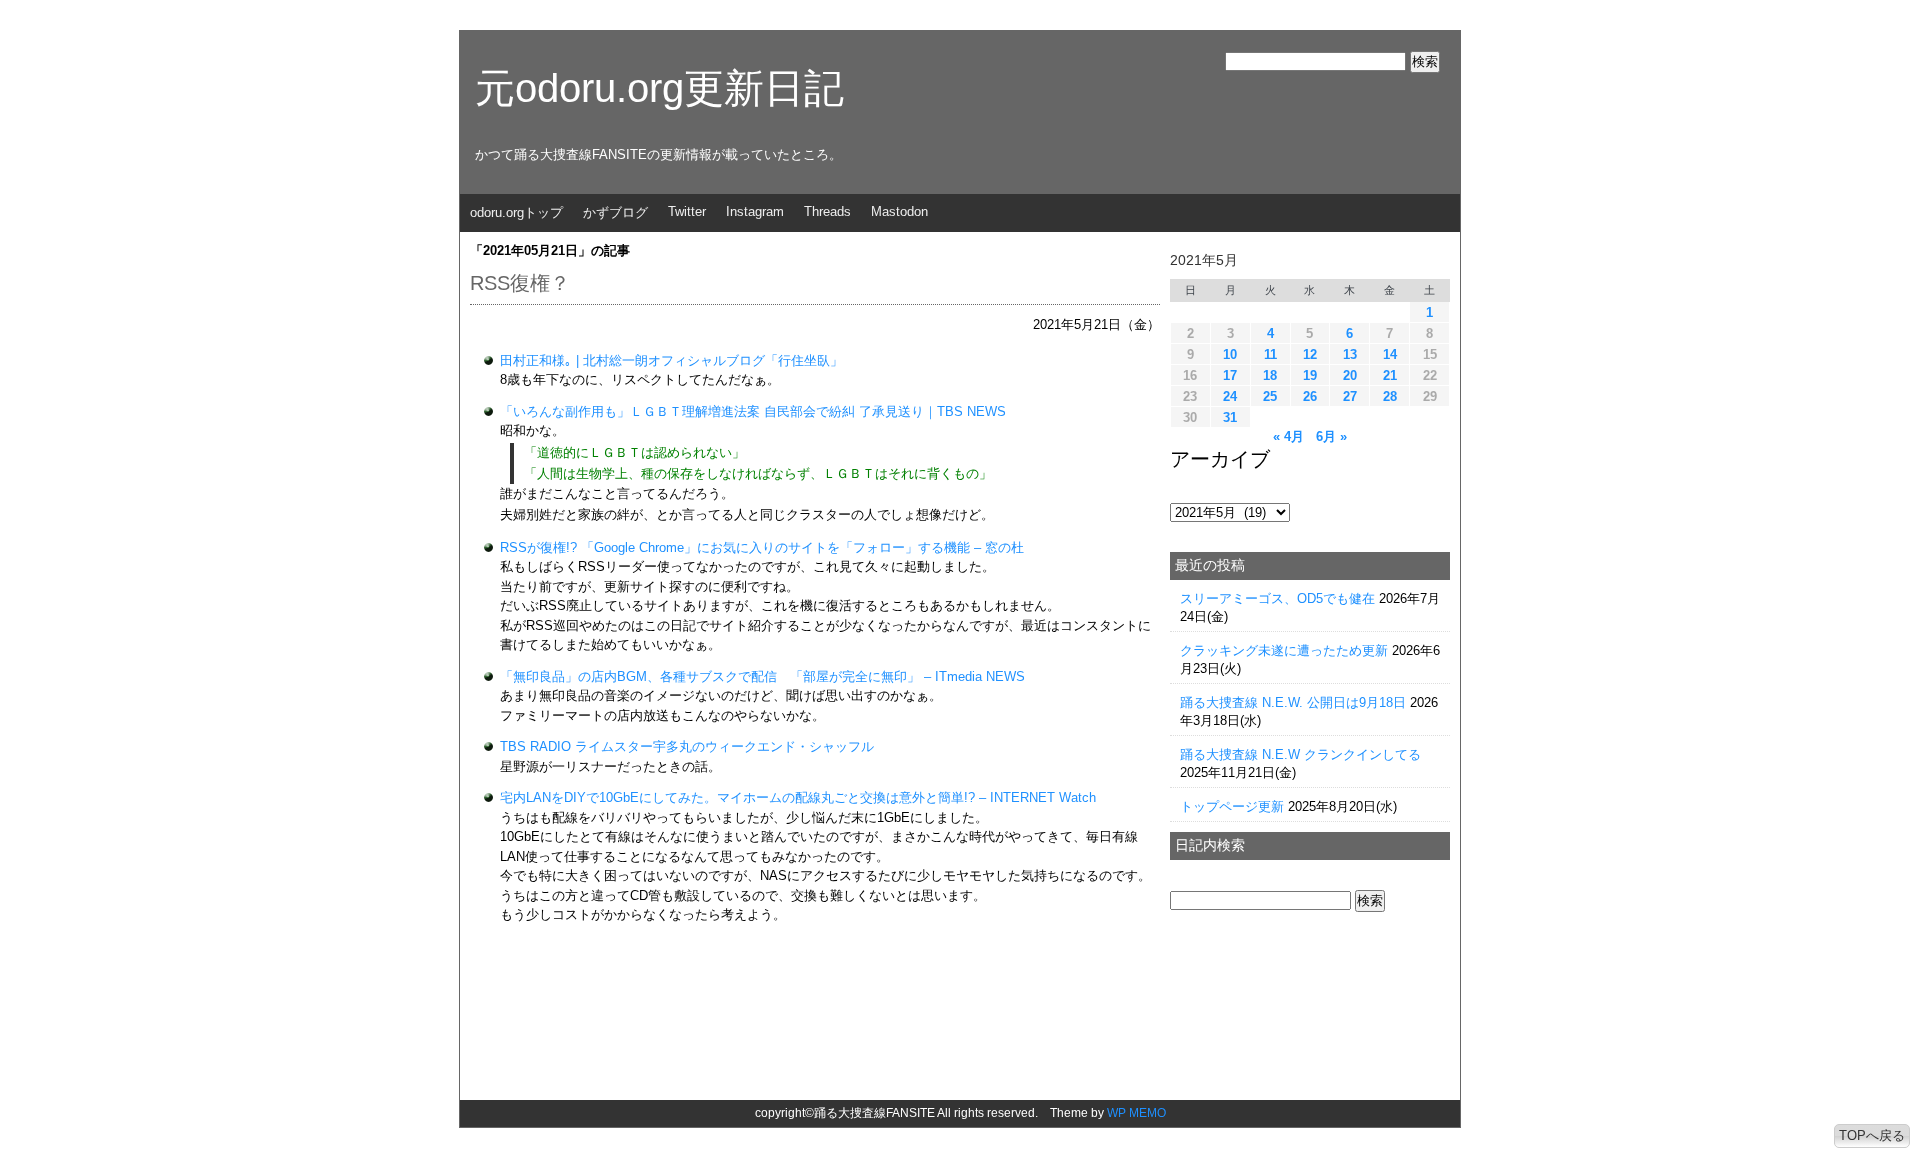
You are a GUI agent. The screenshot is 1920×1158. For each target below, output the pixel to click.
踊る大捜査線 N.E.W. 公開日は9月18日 (1293, 702)
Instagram (755, 211)
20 (1350, 375)
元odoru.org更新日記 (659, 88)
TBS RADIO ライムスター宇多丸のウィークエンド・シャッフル (687, 746)
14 (1390, 354)
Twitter (687, 211)
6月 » (1331, 436)
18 (1270, 375)
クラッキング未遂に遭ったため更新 (1284, 650)
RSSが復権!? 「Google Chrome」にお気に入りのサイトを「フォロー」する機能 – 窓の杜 (762, 547)
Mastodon (899, 211)
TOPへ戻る (1872, 1135)
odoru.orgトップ (516, 212)
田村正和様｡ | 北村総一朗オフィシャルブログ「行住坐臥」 (671, 360)
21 (1390, 375)
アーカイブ (1220, 459)
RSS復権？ (520, 283)
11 (1270, 354)
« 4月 (1288, 436)
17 (1230, 375)
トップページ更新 (1232, 806)
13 (1350, 354)
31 (1230, 417)
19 (1310, 375)
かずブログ (615, 212)
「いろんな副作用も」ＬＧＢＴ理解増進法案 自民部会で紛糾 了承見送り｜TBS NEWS (753, 411)
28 (1390, 396)
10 (1230, 354)
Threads (827, 211)
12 (1310, 354)
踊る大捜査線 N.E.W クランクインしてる (1300, 754)
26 (1310, 396)
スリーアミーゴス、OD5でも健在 (1277, 598)
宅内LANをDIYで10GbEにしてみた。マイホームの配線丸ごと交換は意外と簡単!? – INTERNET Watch (798, 797)
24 (1230, 396)
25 (1270, 396)
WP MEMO (1136, 1113)
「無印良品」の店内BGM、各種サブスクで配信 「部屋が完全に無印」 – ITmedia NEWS (762, 676)
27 (1350, 396)
